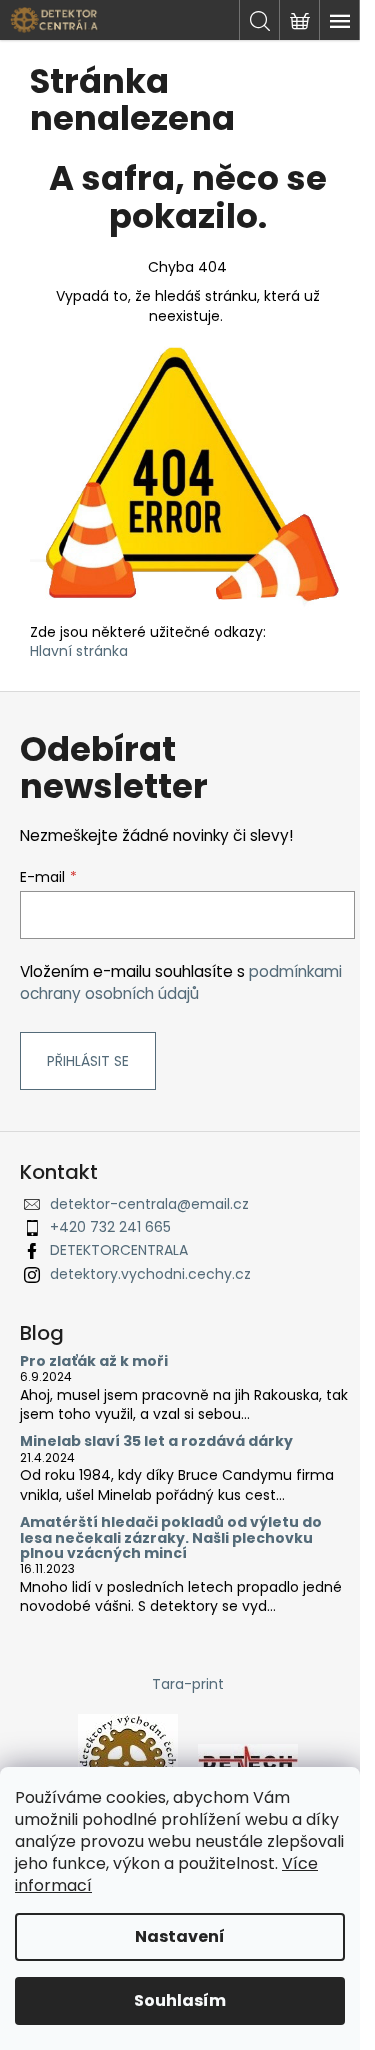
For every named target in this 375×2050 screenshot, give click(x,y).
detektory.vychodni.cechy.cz (150, 1274)
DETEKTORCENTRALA (119, 1250)
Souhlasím (180, 2000)
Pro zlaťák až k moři (94, 1361)
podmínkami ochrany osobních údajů (181, 982)
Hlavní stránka (79, 651)
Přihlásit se (88, 1061)
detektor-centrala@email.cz (149, 1204)
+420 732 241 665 (110, 1227)
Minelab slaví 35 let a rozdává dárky (156, 1441)
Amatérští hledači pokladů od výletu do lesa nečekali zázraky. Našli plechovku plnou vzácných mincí (171, 1538)
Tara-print (188, 1684)
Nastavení (180, 1936)
